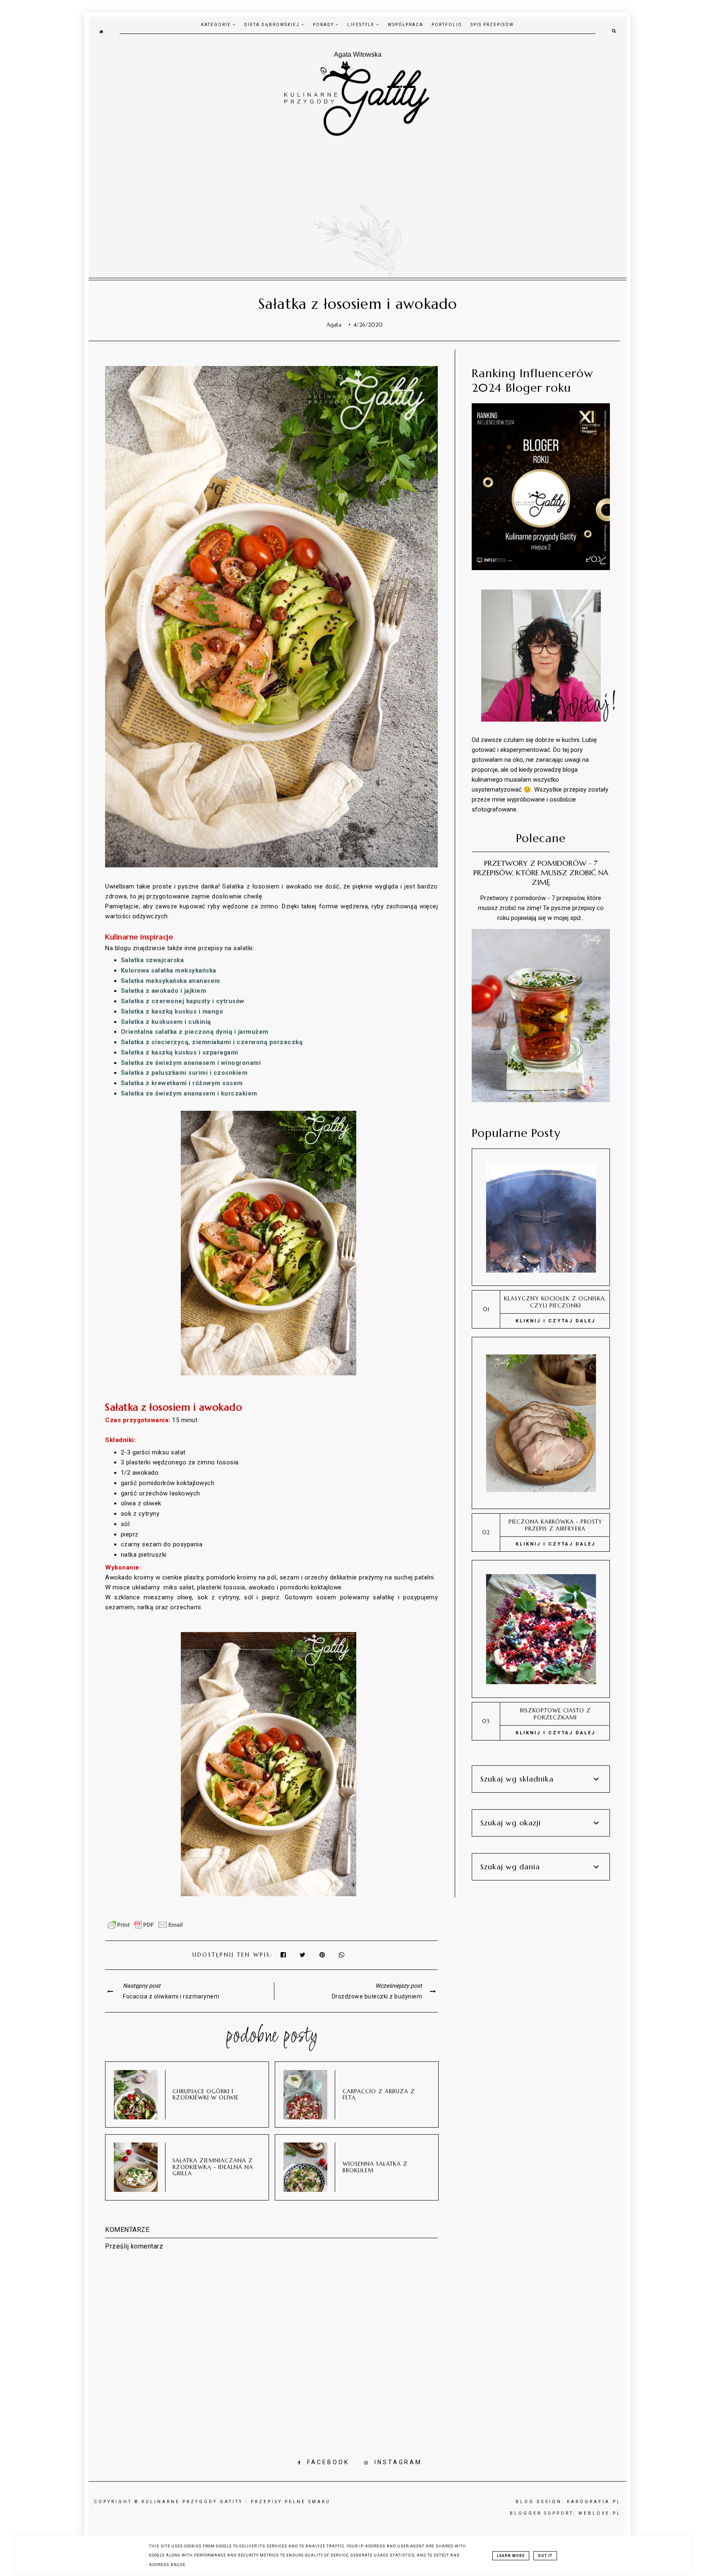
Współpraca (405, 25)
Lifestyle (362, 25)
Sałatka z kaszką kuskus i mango (172, 1011)
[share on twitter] (303, 1955)
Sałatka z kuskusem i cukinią (166, 1022)
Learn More (511, 2556)
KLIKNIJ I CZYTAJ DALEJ (555, 1321)
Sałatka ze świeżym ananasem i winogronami (191, 1063)
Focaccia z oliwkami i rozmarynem (171, 1996)
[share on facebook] (284, 1955)
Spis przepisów (492, 25)
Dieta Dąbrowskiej (273, 25)
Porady (324, 25)
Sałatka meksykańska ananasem (172, 981)
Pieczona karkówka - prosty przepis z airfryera (555, 1525)
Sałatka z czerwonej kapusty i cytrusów (183, 1001)
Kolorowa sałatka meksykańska (170, 970)
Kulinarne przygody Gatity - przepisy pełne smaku (236, 2502)
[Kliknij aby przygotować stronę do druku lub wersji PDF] (145, 1929)
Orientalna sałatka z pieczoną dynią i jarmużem (195, 1032)
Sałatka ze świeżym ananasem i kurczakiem (189, 1093)
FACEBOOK (328, 2462)
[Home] (101, 31)
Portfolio (447, 25)
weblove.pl (600, 2513)
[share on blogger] (324, 1955)
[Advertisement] (357, 199)
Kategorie (217, 25)
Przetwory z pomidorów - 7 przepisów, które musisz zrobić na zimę (541, 873)
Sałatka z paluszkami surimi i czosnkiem (184, 1073)
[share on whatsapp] (342, 1955)
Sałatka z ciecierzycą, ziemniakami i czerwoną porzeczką (212, 1042)
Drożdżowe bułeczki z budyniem (377, 1996)
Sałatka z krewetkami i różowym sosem (182, 1083)
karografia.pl (594, 2502)
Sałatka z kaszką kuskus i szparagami (180, 1052)
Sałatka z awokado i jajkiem (164, 991)
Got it (545, 2556)
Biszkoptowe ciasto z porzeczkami (555, 1714)
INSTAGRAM (398, 2462)
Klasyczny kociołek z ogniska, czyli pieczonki (555, 1302)
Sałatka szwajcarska (152, 960)
